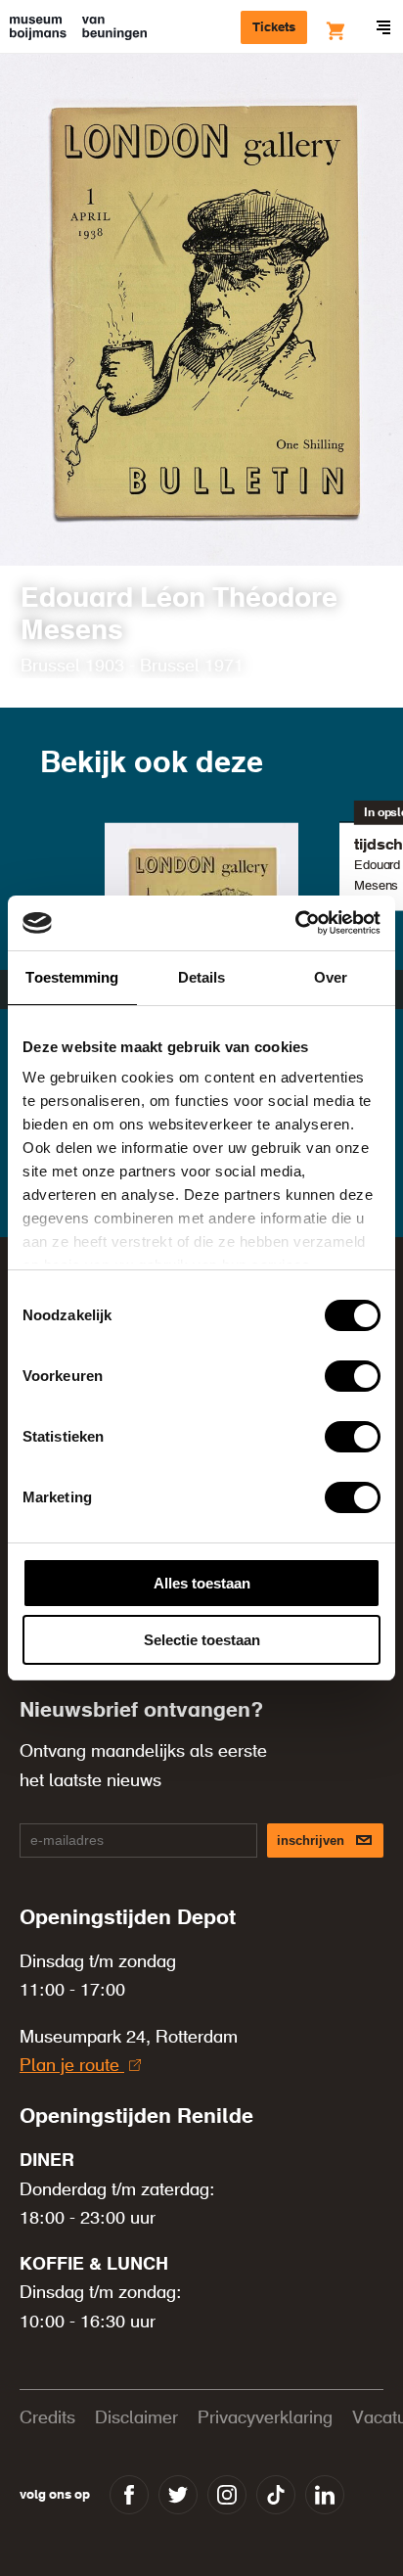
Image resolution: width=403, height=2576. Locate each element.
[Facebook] (129, 2495)
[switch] (353, 1376)
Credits (47, 2418)
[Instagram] (227, 2495)
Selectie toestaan (202, 1640)
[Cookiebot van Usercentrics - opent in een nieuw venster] (295, 923)
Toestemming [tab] (72, 977)
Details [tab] (202, 977)
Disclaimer (136, 2418)
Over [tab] (331, 977)
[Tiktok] (276, 2495)
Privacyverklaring (265, 2418)
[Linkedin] (325, 2495)
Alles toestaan (202, 1583)
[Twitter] (178, 2495)
